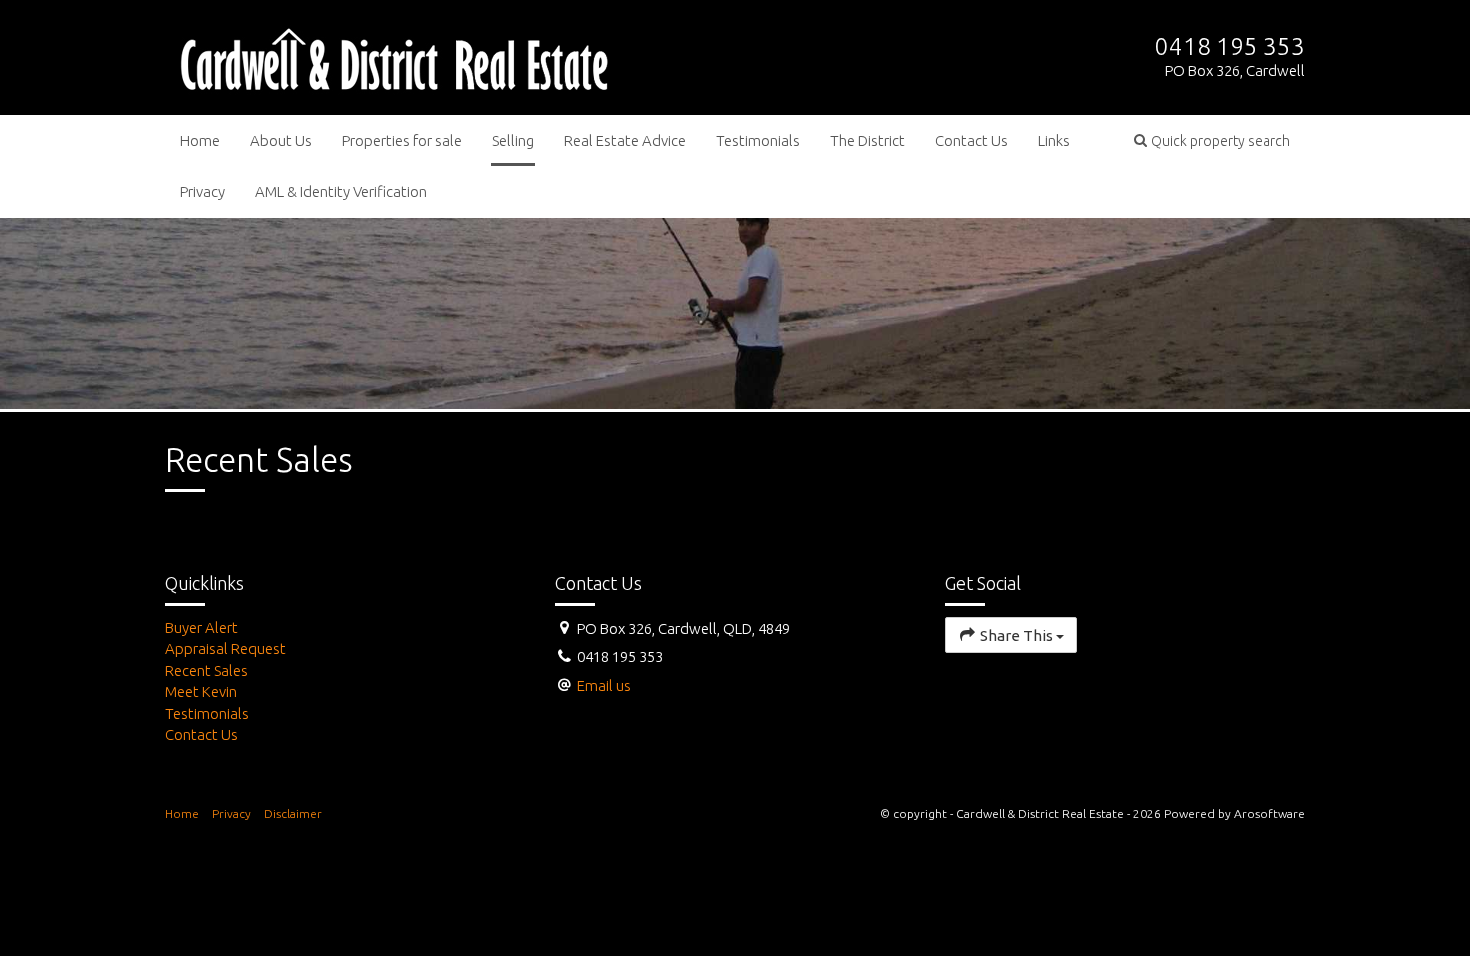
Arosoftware (1269, 813)
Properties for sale (402, 140)
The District (867, 140)
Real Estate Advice (625, 140)
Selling (513, 140)
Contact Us (971, 140)
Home (200, 140)
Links (1054, 140)
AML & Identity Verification (341, 191)
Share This (1016, 635)
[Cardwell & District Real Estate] (394, 55)
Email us (604, 685)
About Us (281, 140)
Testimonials (758, 140)
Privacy (202, 191)
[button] (1212, 140)
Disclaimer (293, 813)
